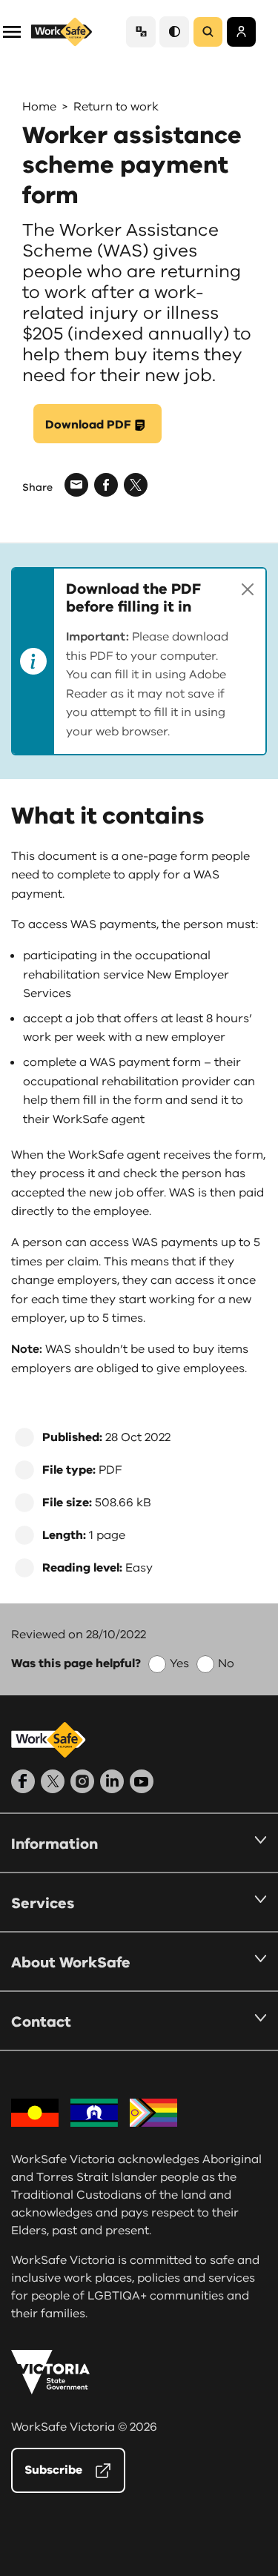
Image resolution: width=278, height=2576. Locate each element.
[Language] (141, 32)
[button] (12, 31)
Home (39, 107)
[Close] (248, 589)
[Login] (241, 32)
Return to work (116, 107)
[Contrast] (174, 32)
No (226, 1663)
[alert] (139, 661)
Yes (179, 1663)
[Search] (208, 32)
